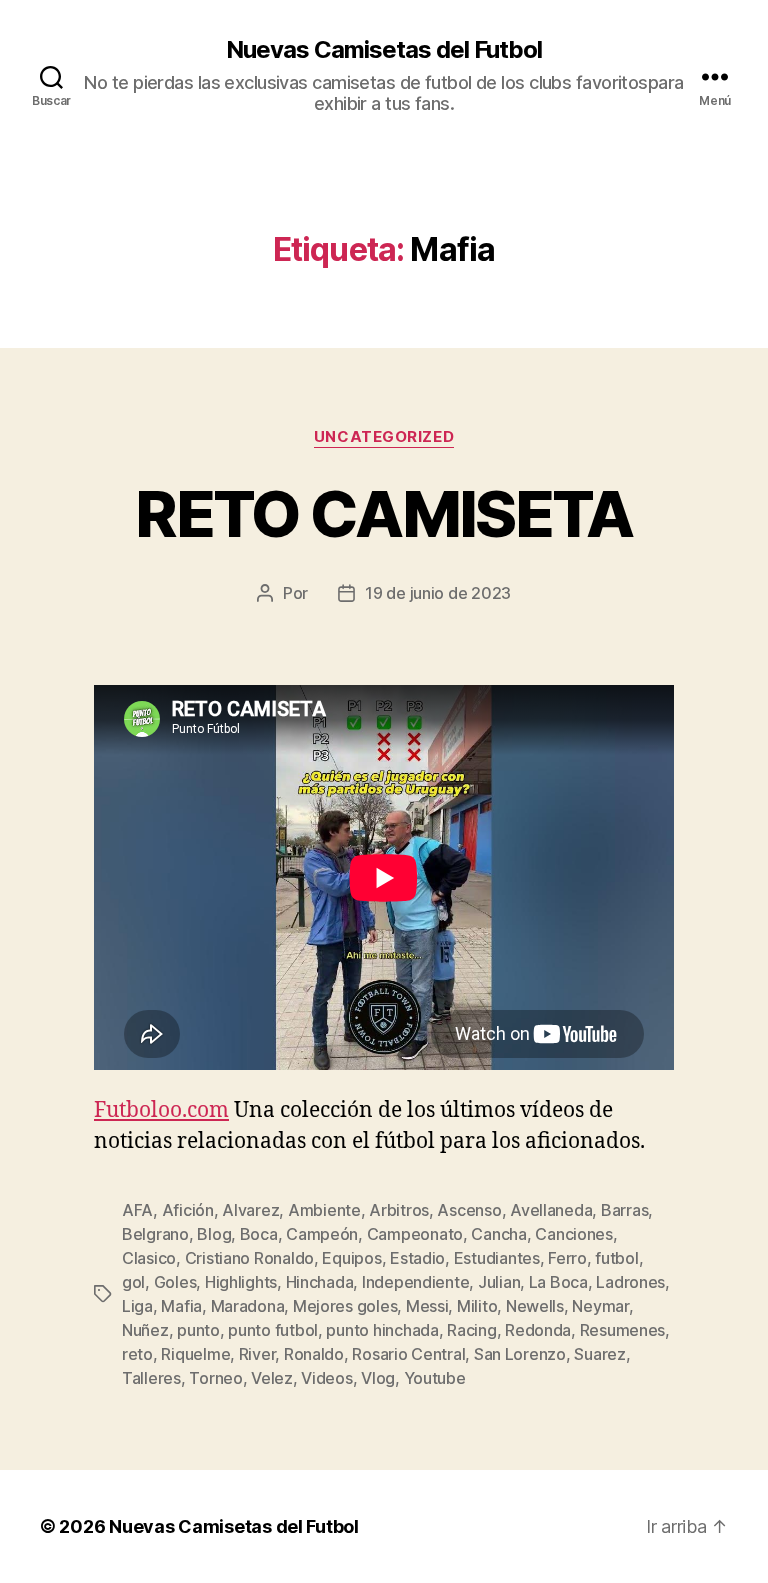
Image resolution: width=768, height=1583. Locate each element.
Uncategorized (384, 437)
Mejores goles (345, 1306)
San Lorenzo (520, 1354)
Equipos (351, 1258)
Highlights (241, 1282)
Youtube (435, 1378)
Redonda (538, 1330)
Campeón (322, 1234)
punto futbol (273, 1330)
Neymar (600, 1306)
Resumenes (623, 1330)
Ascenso (469, 1210)
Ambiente (324, 1210)
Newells (535, 1306)
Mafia (181, 1306)
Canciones (574, 1234)
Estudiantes (497, 1258)
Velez (272, 1378)
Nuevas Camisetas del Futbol (384, 50)
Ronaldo (314, 1354)
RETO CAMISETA (383, 513)
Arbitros (399, 1210)
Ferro (567, 1258)
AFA (137, 1210)
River (257, 1354)
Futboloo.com (161, 1110)
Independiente (416, 1282)
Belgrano (155, 1234)
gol (133, 1282)
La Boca (558, 1282)
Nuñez (145, 1330)
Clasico (149, 1258)
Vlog (378, 1378)
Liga (137, 1306)
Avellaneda (551, 1210)
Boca (259, 1234)
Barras (624, 1210)
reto (137, 1354)
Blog (214, 1234)
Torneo (215, 1378)
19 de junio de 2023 (438, 593)
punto (198, 1330)
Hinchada (320, 1282)
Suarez (599, 1354)
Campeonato (415, 1234)
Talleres (151, 1378)
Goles (175, 1282)
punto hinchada (382, 1330)
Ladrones (630, 1282)
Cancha (498, 1234)
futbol (616, 1258)
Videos (326, 1378)
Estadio (417, 1258)
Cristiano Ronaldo (249, 1258)
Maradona (248, 1306)
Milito (477, 1306)
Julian (499, 1282)
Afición (188, 1210)
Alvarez (250, 1210)
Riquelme (195, 1354)
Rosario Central (408, 1354)
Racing (471, 1330)
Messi (427, 1306)
